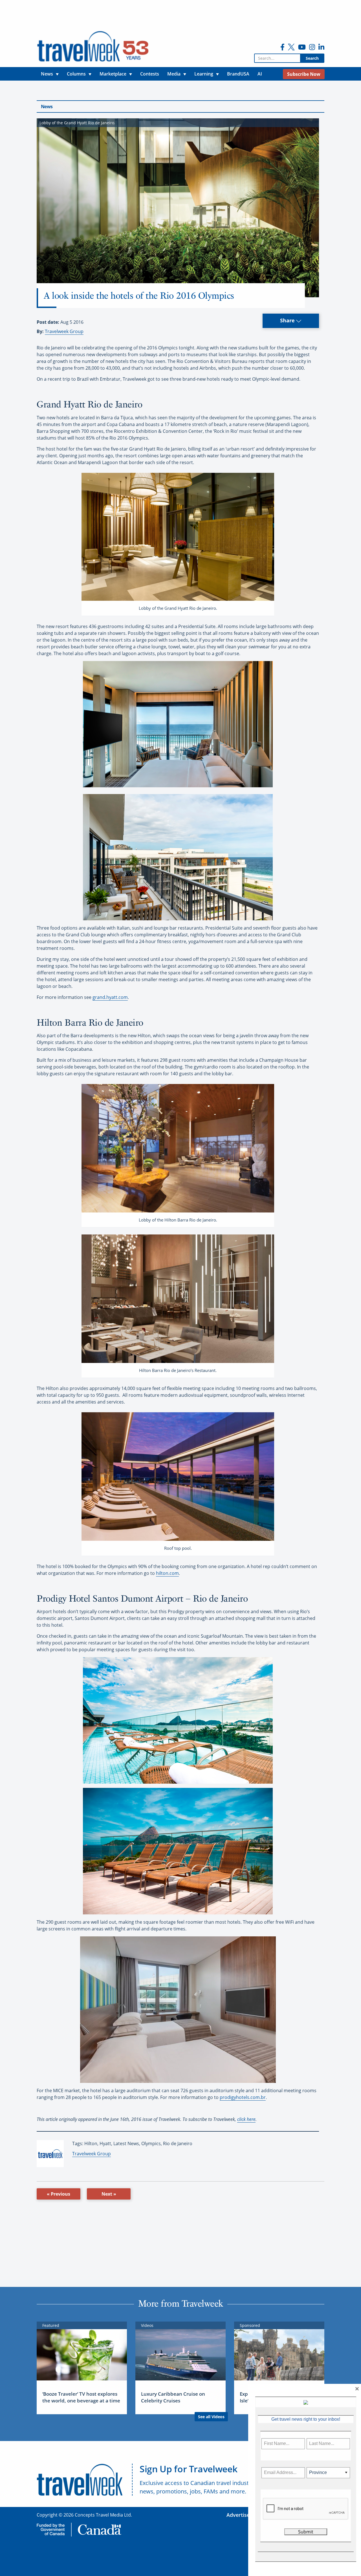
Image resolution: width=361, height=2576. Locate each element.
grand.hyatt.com (110, 997)
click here (246, 2119)
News (47, 107)
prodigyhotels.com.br (243, 2097)
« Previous (59, 2194)
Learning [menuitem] (204, 74)
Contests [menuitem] (150, 74)
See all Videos (211, 2417)
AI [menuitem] (260, 74)
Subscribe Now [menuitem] (304, 74)
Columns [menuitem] (76, 74)
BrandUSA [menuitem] (238, 74)
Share (288, 320)
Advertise (238, 2515)
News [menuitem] (47, 74)
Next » (109, 2194)
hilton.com (167, 1573)
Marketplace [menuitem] (113, 74)
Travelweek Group (64, 331)
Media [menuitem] (174, 74)
